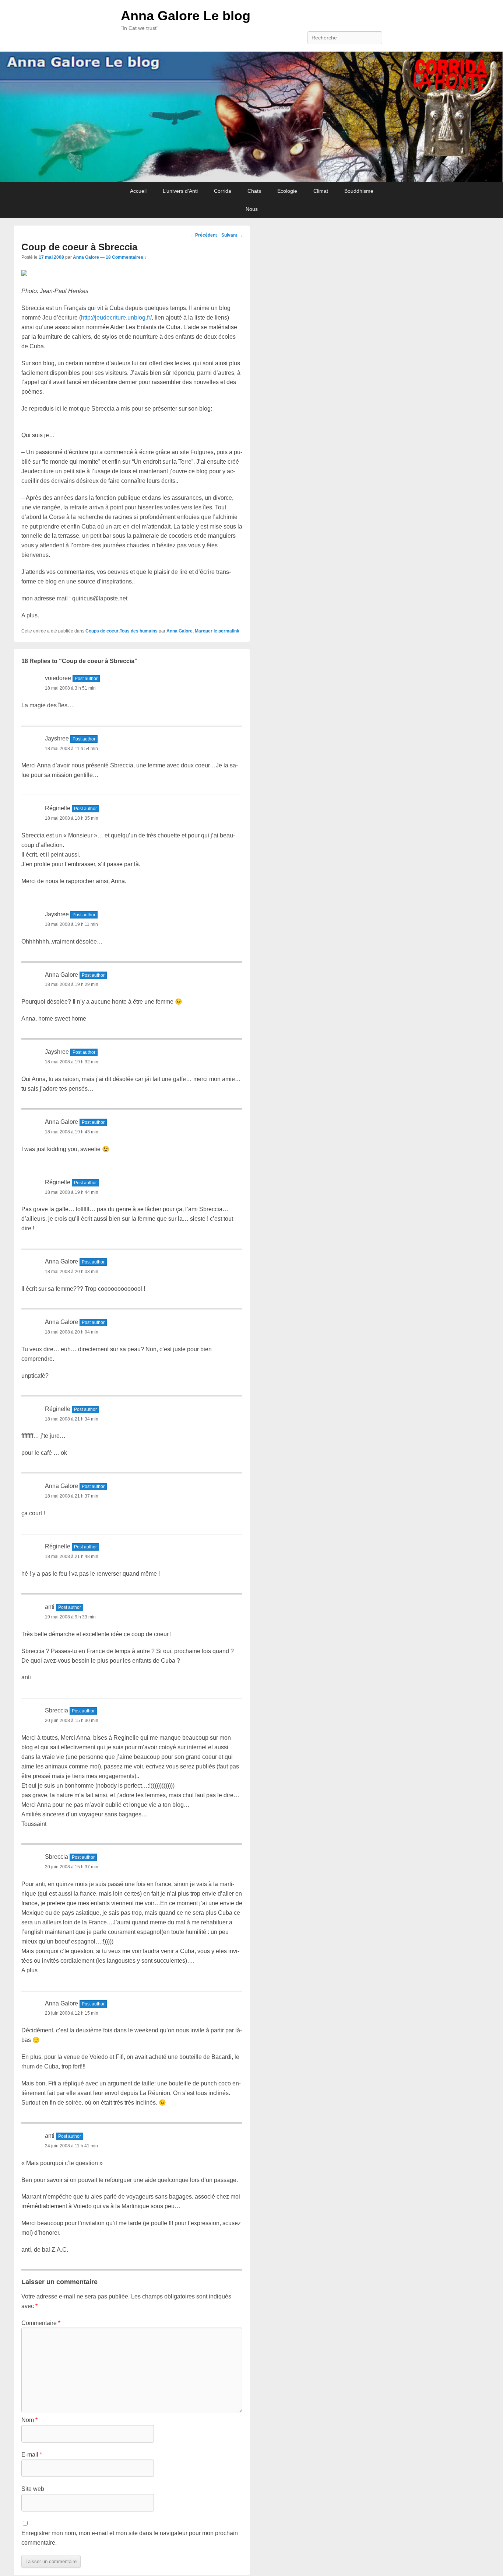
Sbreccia (57, 1710)
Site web (33, 2489)
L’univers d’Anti (180, 191)
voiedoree (58, 678)
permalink (229, 631)
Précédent (203, 235)
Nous (252, 209)
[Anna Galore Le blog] (251, 117)
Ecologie (287, 191)
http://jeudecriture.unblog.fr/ (116, 318)
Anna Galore (86, 257)
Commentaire (41, 2323)
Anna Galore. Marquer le (192, 631)
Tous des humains (139, 631)
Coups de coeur (102, 631)
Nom (29, 2420)
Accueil (138, 191)
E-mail (32, 2455)
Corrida (223, 191)
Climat (321, 191)
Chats (254, 191)
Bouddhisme (359, 191)
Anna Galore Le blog (186, 16)
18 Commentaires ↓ (126, 257)
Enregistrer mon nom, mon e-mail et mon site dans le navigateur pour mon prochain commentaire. (130, 2538)
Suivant (232, 235)
